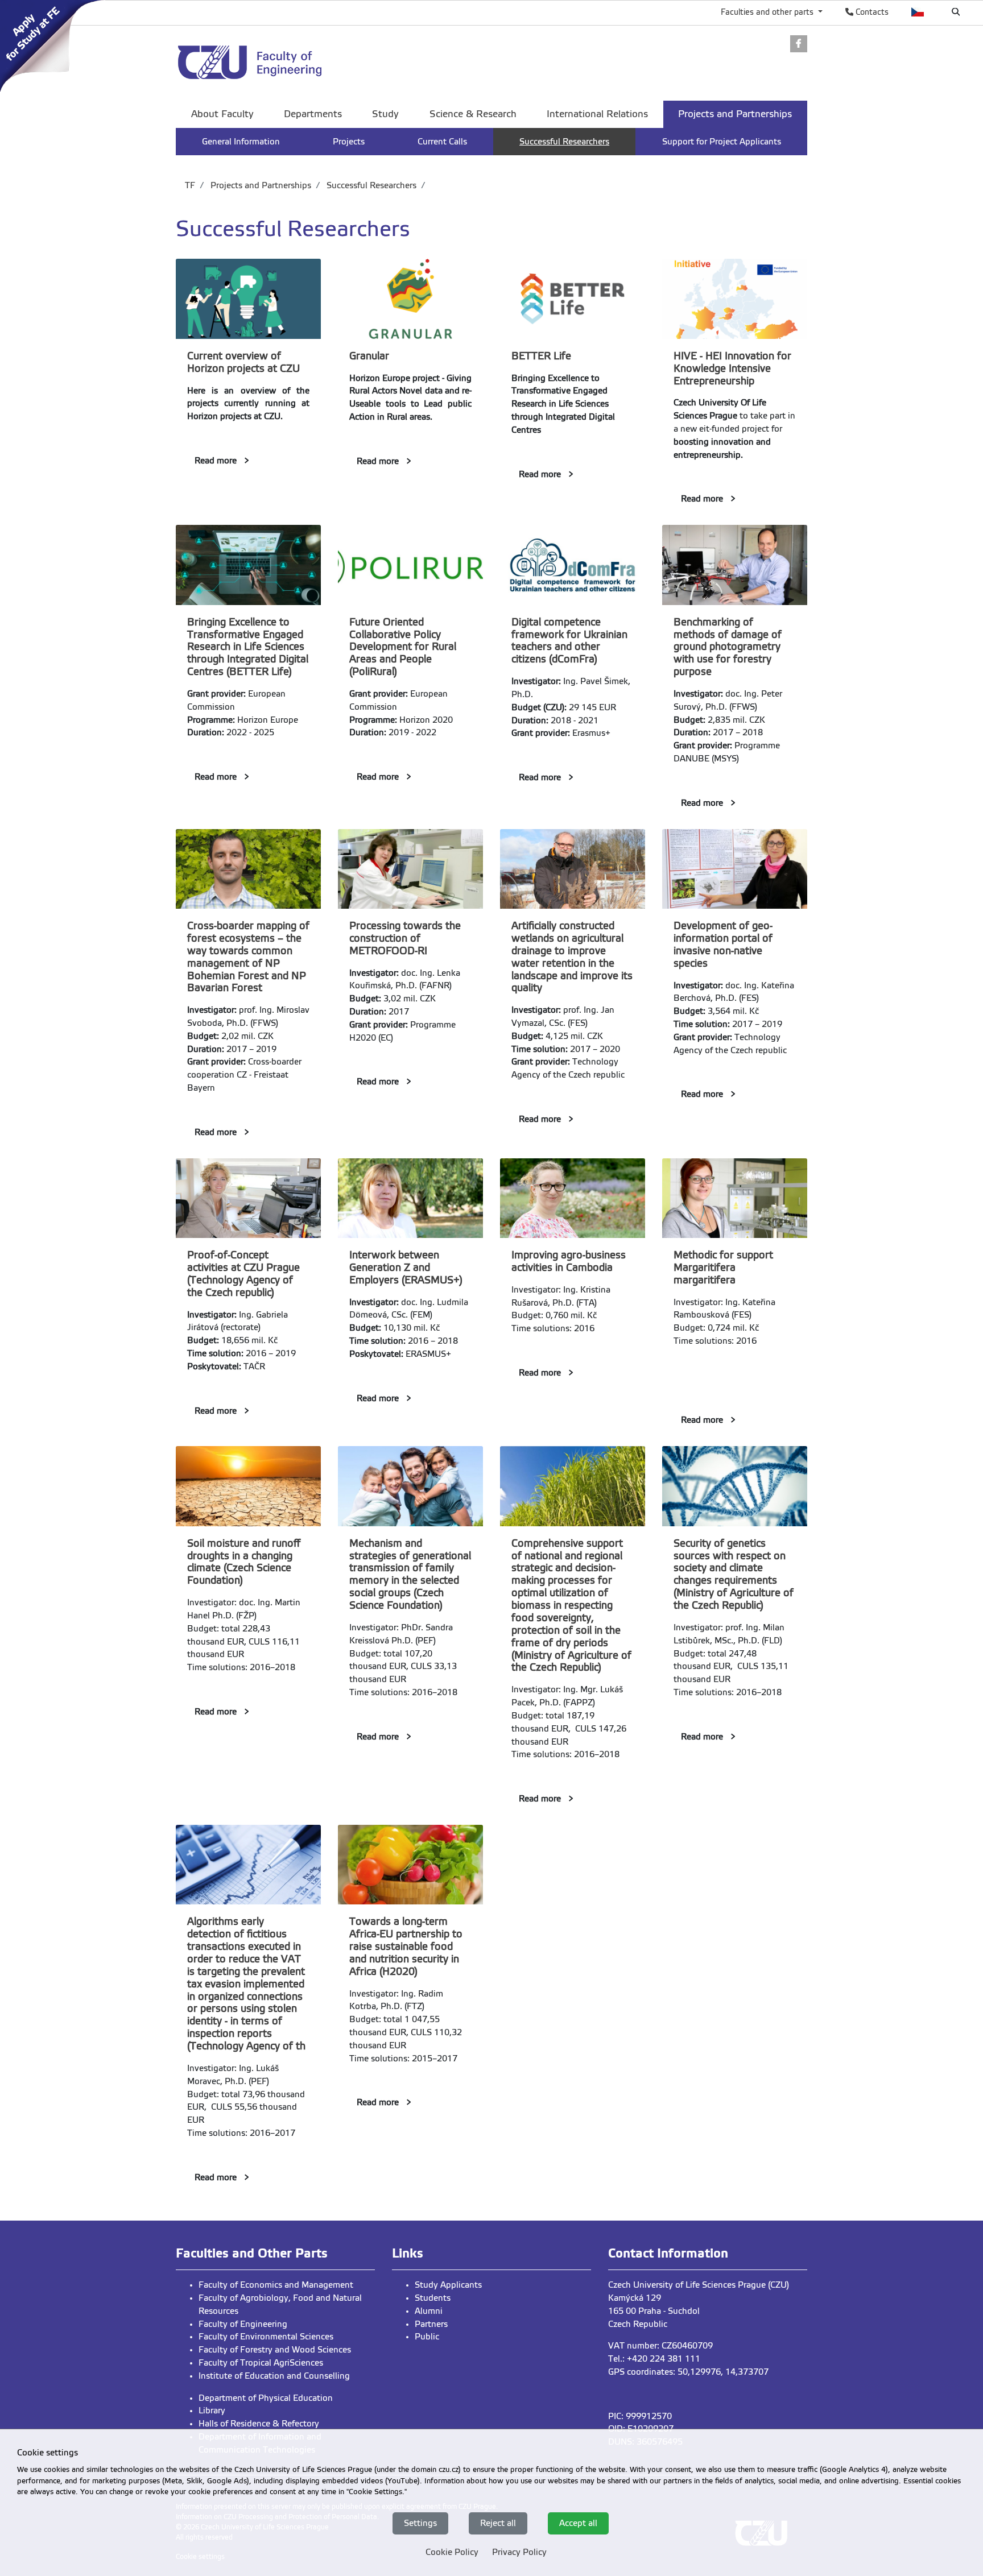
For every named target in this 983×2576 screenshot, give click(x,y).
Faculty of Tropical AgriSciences (261, 2363)
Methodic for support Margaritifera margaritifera (723, 1268)
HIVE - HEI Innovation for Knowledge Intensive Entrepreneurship (732, 368)
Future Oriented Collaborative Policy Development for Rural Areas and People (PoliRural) (403, 647)
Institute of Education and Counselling (274, 2376)
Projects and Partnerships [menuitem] (735, 114)
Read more (216, 461)
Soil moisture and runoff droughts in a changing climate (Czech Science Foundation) (244, 1562)
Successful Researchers (370, 185)
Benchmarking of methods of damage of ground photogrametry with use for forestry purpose (728, 647)
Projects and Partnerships (260, 185)
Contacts (871, 12)
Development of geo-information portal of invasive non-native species (723, 945)
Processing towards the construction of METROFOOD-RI (405, 938)
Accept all (578, 2523)
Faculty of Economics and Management (276, 2285)
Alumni (429, 2311)
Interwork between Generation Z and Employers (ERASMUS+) (406, 1268)
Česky (918, 12)
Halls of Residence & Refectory (259, 2424)
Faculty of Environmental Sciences (266, 2337)
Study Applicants (448, 2285)
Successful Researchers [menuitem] (564, 142)
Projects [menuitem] (349, 142)
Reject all (498, 2523)
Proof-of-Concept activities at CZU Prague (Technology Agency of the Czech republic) (243, 1274)
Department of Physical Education (266, 2398)
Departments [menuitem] (313, 114)
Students (433, 2298)
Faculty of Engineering (243, 2324)
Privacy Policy (519, 2552)
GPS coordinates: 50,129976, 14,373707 (688, 2372)
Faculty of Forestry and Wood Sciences (275, 2350)
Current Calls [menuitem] (442, 142)
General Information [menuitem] (241, 142)
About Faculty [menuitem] (222, 114)
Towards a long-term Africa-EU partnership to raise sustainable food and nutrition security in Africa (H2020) (406, 1947)
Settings (420, 2523)
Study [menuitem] (385, 114)
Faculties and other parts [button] (768, 12)
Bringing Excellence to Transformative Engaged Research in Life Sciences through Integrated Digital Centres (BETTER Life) (248, 647)
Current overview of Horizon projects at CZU (243, 362)
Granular (369, 356)
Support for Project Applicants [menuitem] (722, 142)
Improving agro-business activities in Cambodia (569, 1261)
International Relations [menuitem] (597, 114)
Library (212, 2411)
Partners (431, 2324)
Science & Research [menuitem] (473, 114)
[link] (56, 45)
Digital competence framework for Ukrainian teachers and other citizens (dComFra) (569, 641)
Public (427, 2337)
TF (190, 185)
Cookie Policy (452, 2552)
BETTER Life (541, 356)
